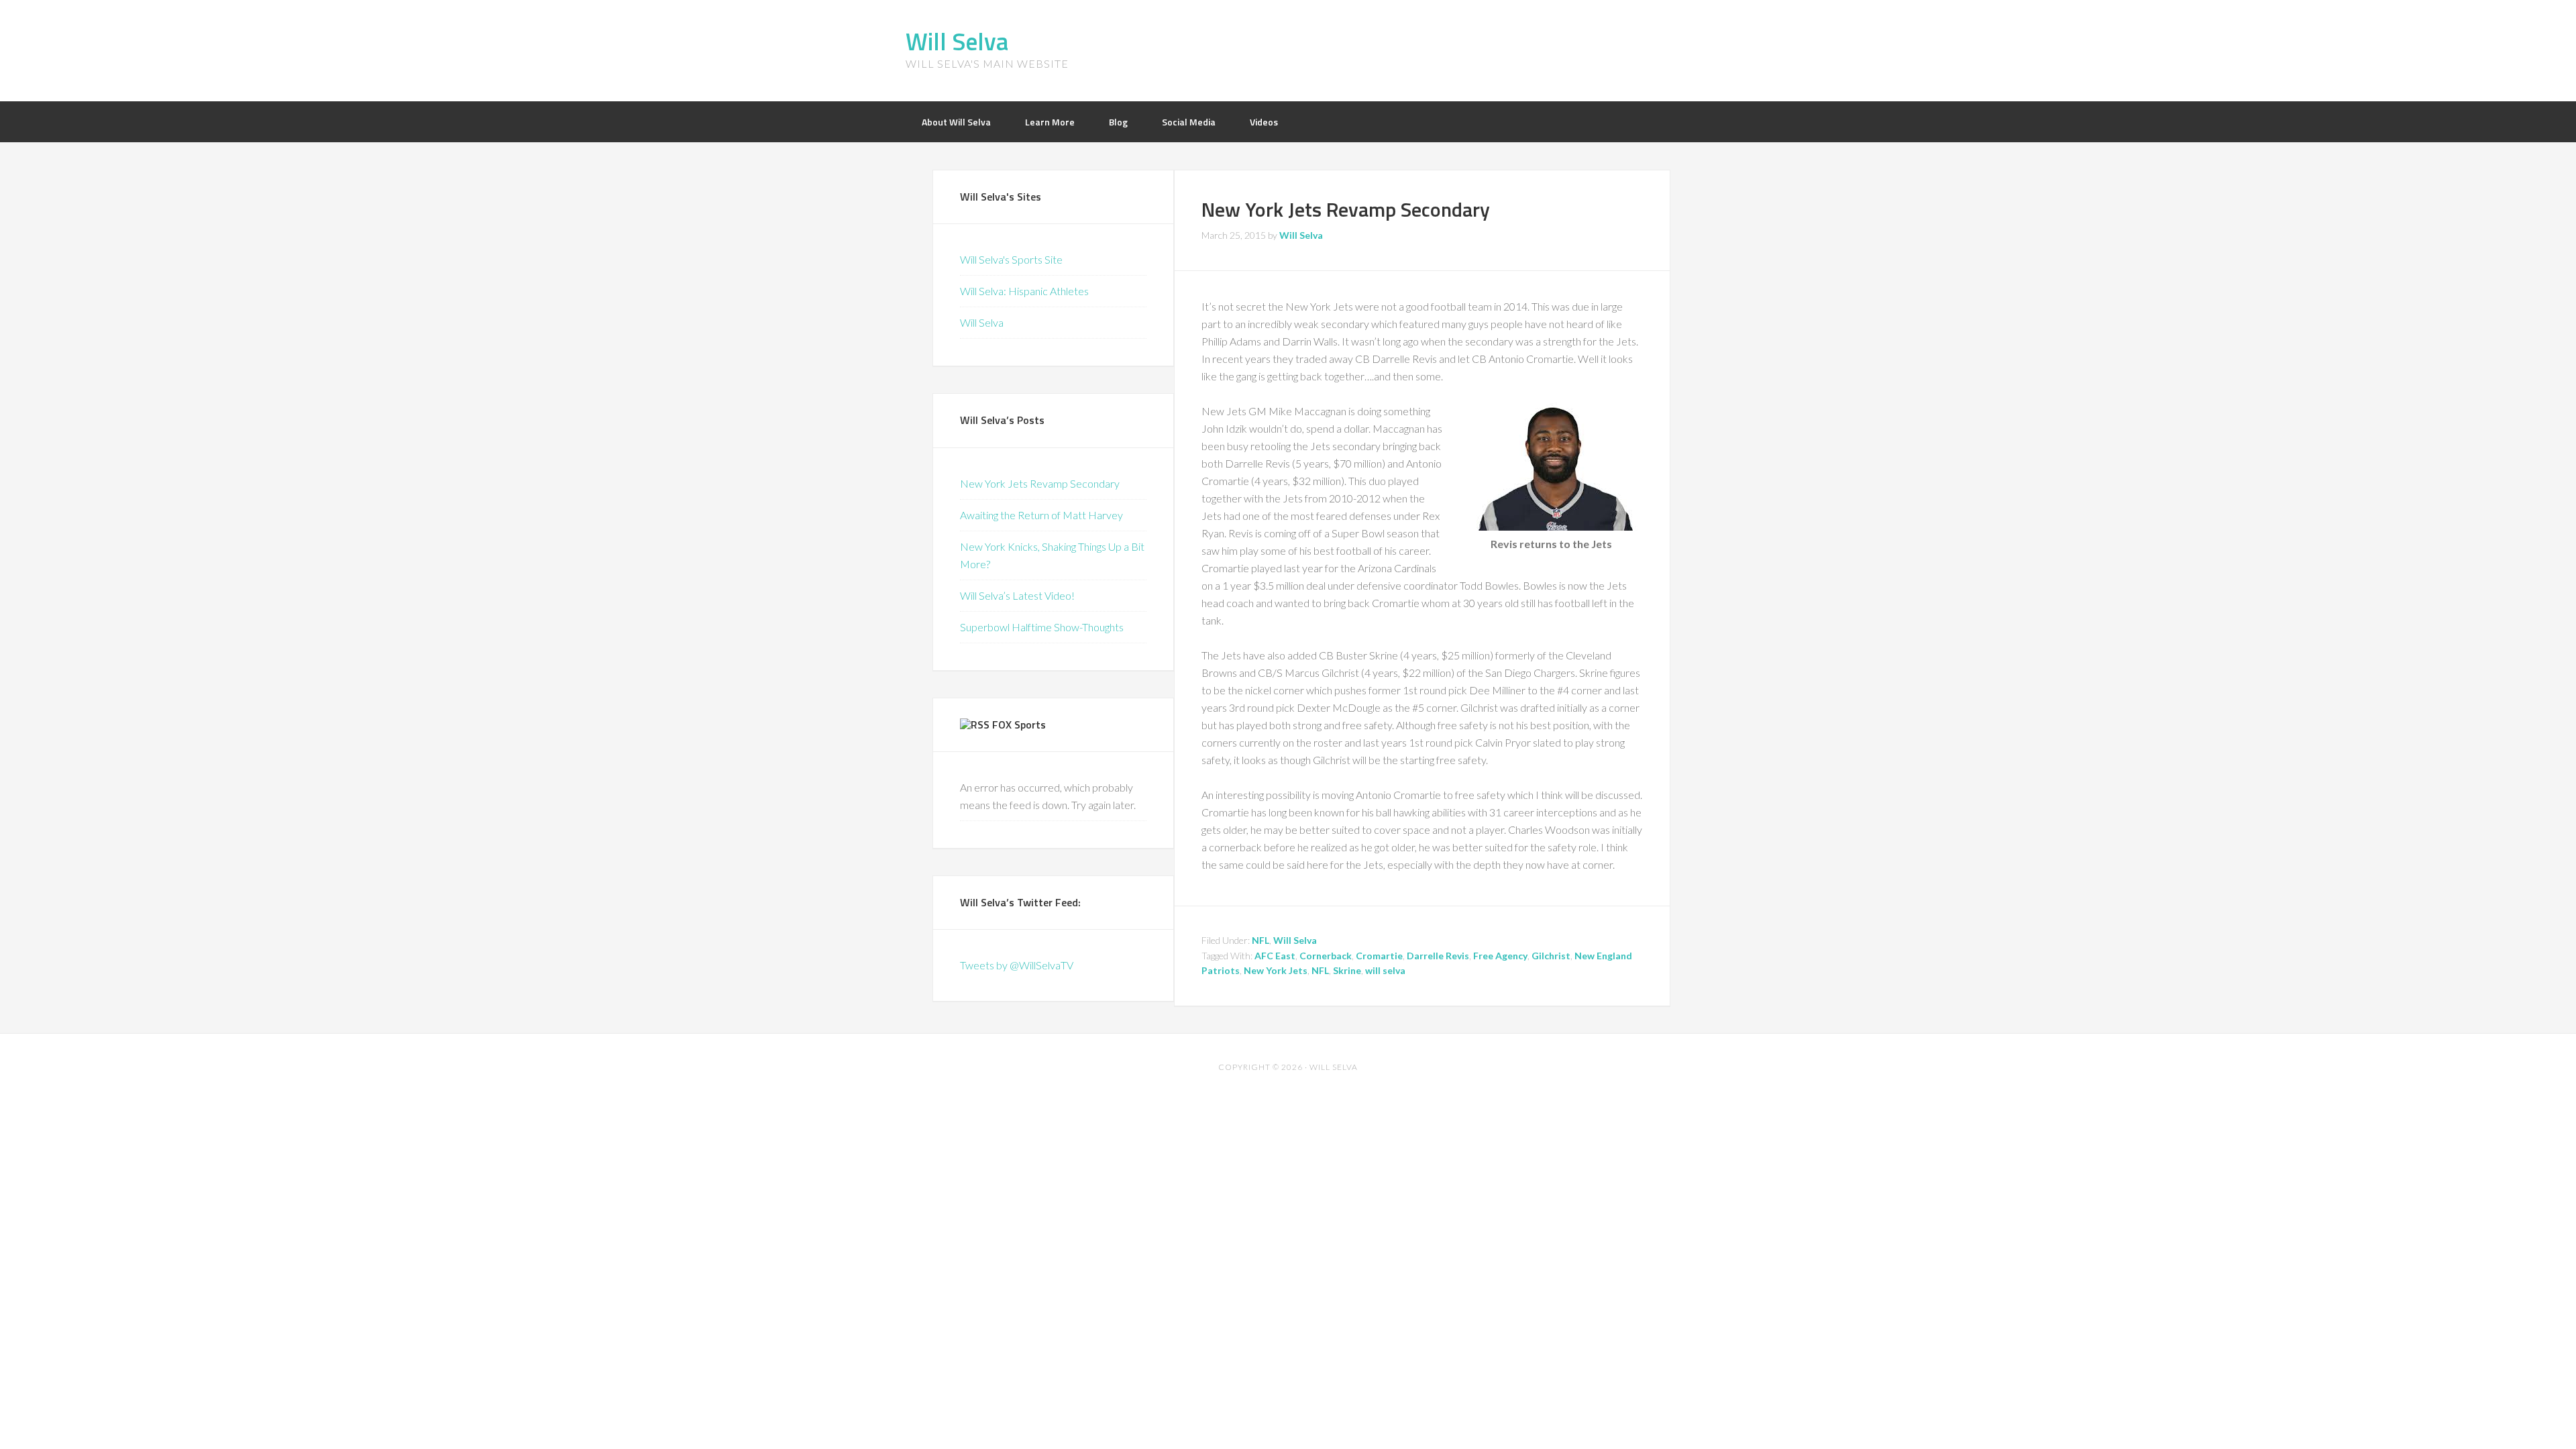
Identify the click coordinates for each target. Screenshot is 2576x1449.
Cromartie (1379, 956)
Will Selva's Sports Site (1011, 259)
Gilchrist (1551, 956)
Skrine (1347, 970)
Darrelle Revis (1438, 956)
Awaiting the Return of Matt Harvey (1041, 515)
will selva (1385, 970)
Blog (1118, 122)
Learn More (1050, 122)
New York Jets (1276, 970)
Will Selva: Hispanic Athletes (1024, 291)
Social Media (1189, 122)
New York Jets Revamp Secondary (1346, 209)
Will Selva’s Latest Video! (1017, 595)
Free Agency (1500, 956)
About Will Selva (956, 122)
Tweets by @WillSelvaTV (1017, 965)
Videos (1264, 122)
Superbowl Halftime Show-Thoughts (1042, 627)
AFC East (1275, 956)
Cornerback (1326, 956)
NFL (1260, 940)
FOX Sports (1019, 724)
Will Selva (957, 41)
